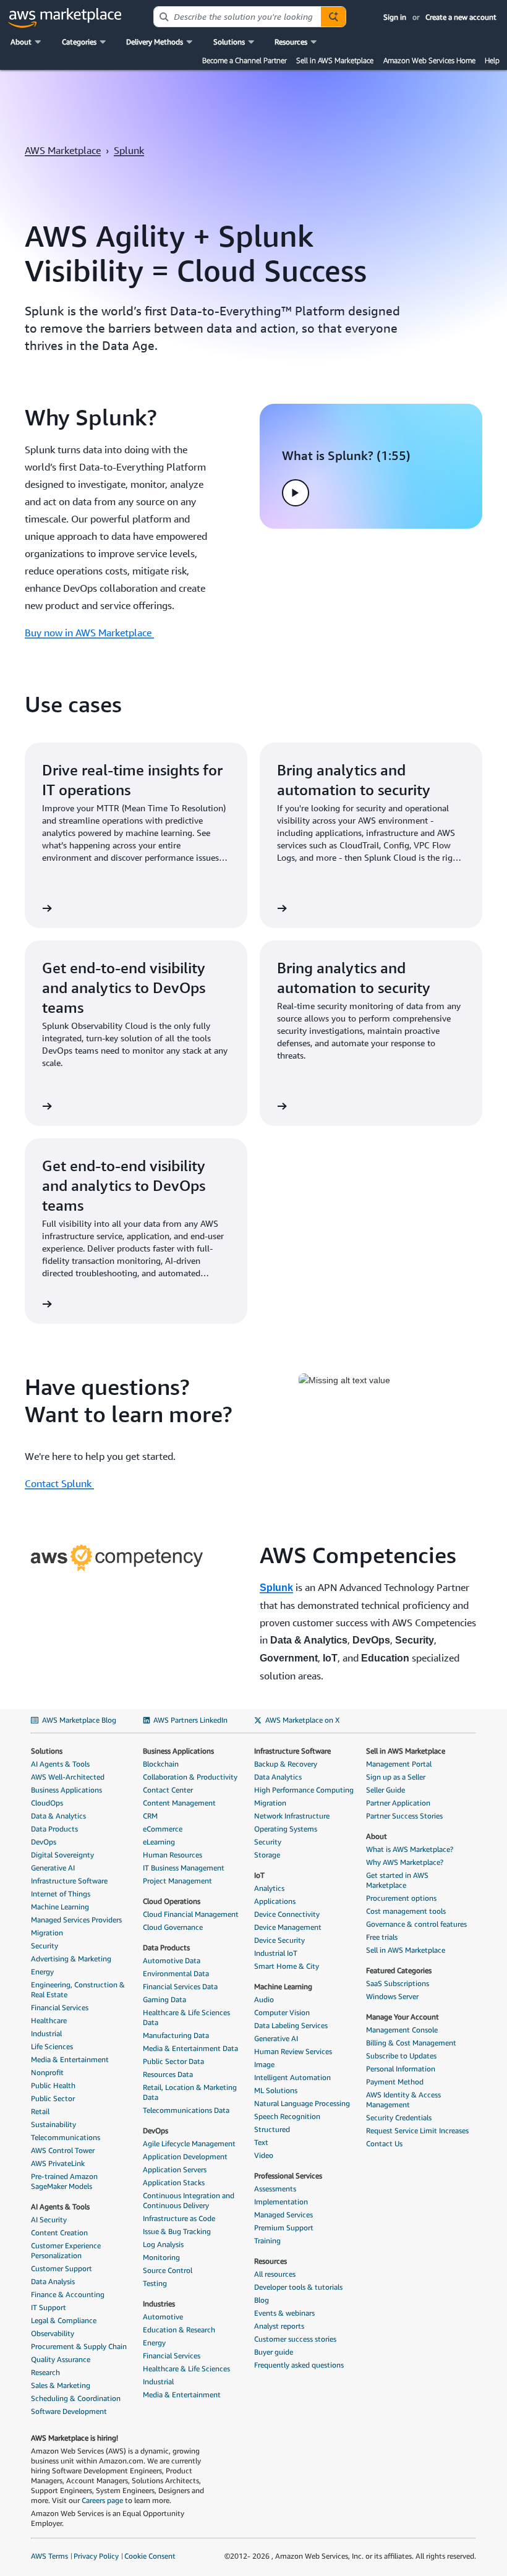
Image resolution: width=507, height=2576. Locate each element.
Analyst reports (279, 2326)
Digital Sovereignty (62, 1855)
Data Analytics (278, 1777)
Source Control (168, 2270)
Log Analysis (163, 2244)
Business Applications (66, 1790)
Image (264, 2064)
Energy (42, 1972)
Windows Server (392, 1996)
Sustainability (53, 2124)
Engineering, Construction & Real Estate (78, 1990)
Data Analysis (53, 2281)
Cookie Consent (150, 2556)
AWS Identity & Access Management (403, 2100)
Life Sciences (52, 2046)
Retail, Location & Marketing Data (190, 2092)
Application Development (185, 2156)
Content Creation (59, 2233)
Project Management (177, 1881)
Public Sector (53, 2098)
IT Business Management (184, 1868)
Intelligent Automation (292, 2077)
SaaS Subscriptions (398, 1983)
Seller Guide (386, 1790)
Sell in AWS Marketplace (335, 60)
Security (45, 1946)
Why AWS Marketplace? (405, 1862)
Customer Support (62, 2268)
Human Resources (173, 1855)
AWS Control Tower (63, 2150)
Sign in (395, 17)
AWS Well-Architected (68, 1777)
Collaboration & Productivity (190, 1777)
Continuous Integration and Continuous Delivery (189, 2200)
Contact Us (384, 2143)
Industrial (46, 2033)
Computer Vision (282, 2012)
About (377, 1836)
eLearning (159, 1842)
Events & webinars (284, 2313)
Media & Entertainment (70, 2059)
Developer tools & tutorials (298, 2287)
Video (264, 2155)
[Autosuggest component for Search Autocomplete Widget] (333, 17)
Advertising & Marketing (71, 1959)
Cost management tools (406, 1911)
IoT (259, 1875)
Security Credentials (399, 2118)
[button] (27, 42)
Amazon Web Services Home (429, 60)
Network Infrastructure (292, 1816)
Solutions (47, 1751)
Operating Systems (286, 1829)
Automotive (163, 2317)
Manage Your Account (403, 2017)
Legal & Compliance (64, 2320)
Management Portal (399, 1764)
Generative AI (53, 1868)
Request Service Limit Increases (417, 2130)
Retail (40, 2111)
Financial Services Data (180, 1986)
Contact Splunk (59, 1483)
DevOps (44, 1842)
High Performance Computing (304, 1790)
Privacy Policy (96, 2556)
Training (267, 2241)
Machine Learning (60, 1907)
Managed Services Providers (76, 1920)
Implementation (281, 2202)
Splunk (129, 150)
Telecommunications (66, 2137)
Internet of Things (61, 1894)
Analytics (269, 1888)
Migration (47, 1933)
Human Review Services (293, 2051)
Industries (159, 2304)
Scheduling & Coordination (76, 2398)
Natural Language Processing (302, 2103)
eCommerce (163, 1829)
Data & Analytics (58, 1816)
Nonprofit (47, 2072)
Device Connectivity (287, 1914)
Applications (275, 1901)
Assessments (275, 2189)
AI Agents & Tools (60, 1764)
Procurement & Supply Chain (79, 2346)
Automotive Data (172, 1960)
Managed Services (283, 2215)
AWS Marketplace (63, 150)
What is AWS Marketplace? (410, 1849)
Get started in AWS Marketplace (397, 1880)
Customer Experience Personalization (66, 2250)
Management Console (402, 2030)
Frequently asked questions (299, 2365)
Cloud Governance (173, 1927)
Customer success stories (295, 2339)
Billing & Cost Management (411, 2043)
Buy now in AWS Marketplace (89, 633)
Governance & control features (416, 1924)
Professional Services (288, 2176)
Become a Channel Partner (245, 60)
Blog (262, 2300)
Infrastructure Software (69, 1881)
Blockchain (161, 1764)
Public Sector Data (173, 2061)
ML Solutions (276, 2090)
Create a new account (461, 17)
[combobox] (237, 17)
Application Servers (175, 2169)
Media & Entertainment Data (190, 2048)
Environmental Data (176, 1973)
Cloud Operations (172, 1901)
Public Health (53, 2085)
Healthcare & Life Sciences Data (186, 2017)
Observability (53, 2333)
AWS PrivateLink (58, 2163)
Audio (264, 1999)
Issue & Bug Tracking (177, 2231)
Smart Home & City (287, 1966)
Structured (272, 2129)
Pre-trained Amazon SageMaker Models (64, 2181)
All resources (275, 2274)
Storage (267, 1855)
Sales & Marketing (61, 2385)
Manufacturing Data (176, 2035)
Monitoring (161, 2257)
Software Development (69, 2411)
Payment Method (395, 2082)
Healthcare (49, 2020)
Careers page (102, 2500)
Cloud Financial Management (191, 1914)
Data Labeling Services (291, 2025)
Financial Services (60, 2007)
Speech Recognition (287, 2116)
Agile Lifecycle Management (189, 2143)
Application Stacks (174, 2182)
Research (45, 2372)
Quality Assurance (61, 2359)
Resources (271, 2261)
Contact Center (168, 1790)
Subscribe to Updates (401, 2056)
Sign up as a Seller (396, 1777)
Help (492, 60)
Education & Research (179, 2330)
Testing (155, 2283)
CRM (150, 1816)
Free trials (382, 1937)
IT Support (49, 2307)
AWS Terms (49, 2556)
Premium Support (284, 2228)
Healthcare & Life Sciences (186, 2369)
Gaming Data (164, 1999)
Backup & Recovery (286, 1764)
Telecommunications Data (186, 2110)
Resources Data (168, 2074)
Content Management (179, 1803)
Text (261, 2142)
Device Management (288, 1927)
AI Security (49, 2220)
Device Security (279, 1940)
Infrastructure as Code (179, 2218)
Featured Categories (399, 1970)
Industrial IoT (276, 1953)
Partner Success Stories (404, 1816)
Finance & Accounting (68, 2294)
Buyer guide (274, 2352)
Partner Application (398, 1803)
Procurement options (401, 1898)
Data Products (54, 1829)
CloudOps (47, 1803)
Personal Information (401, 2069)
